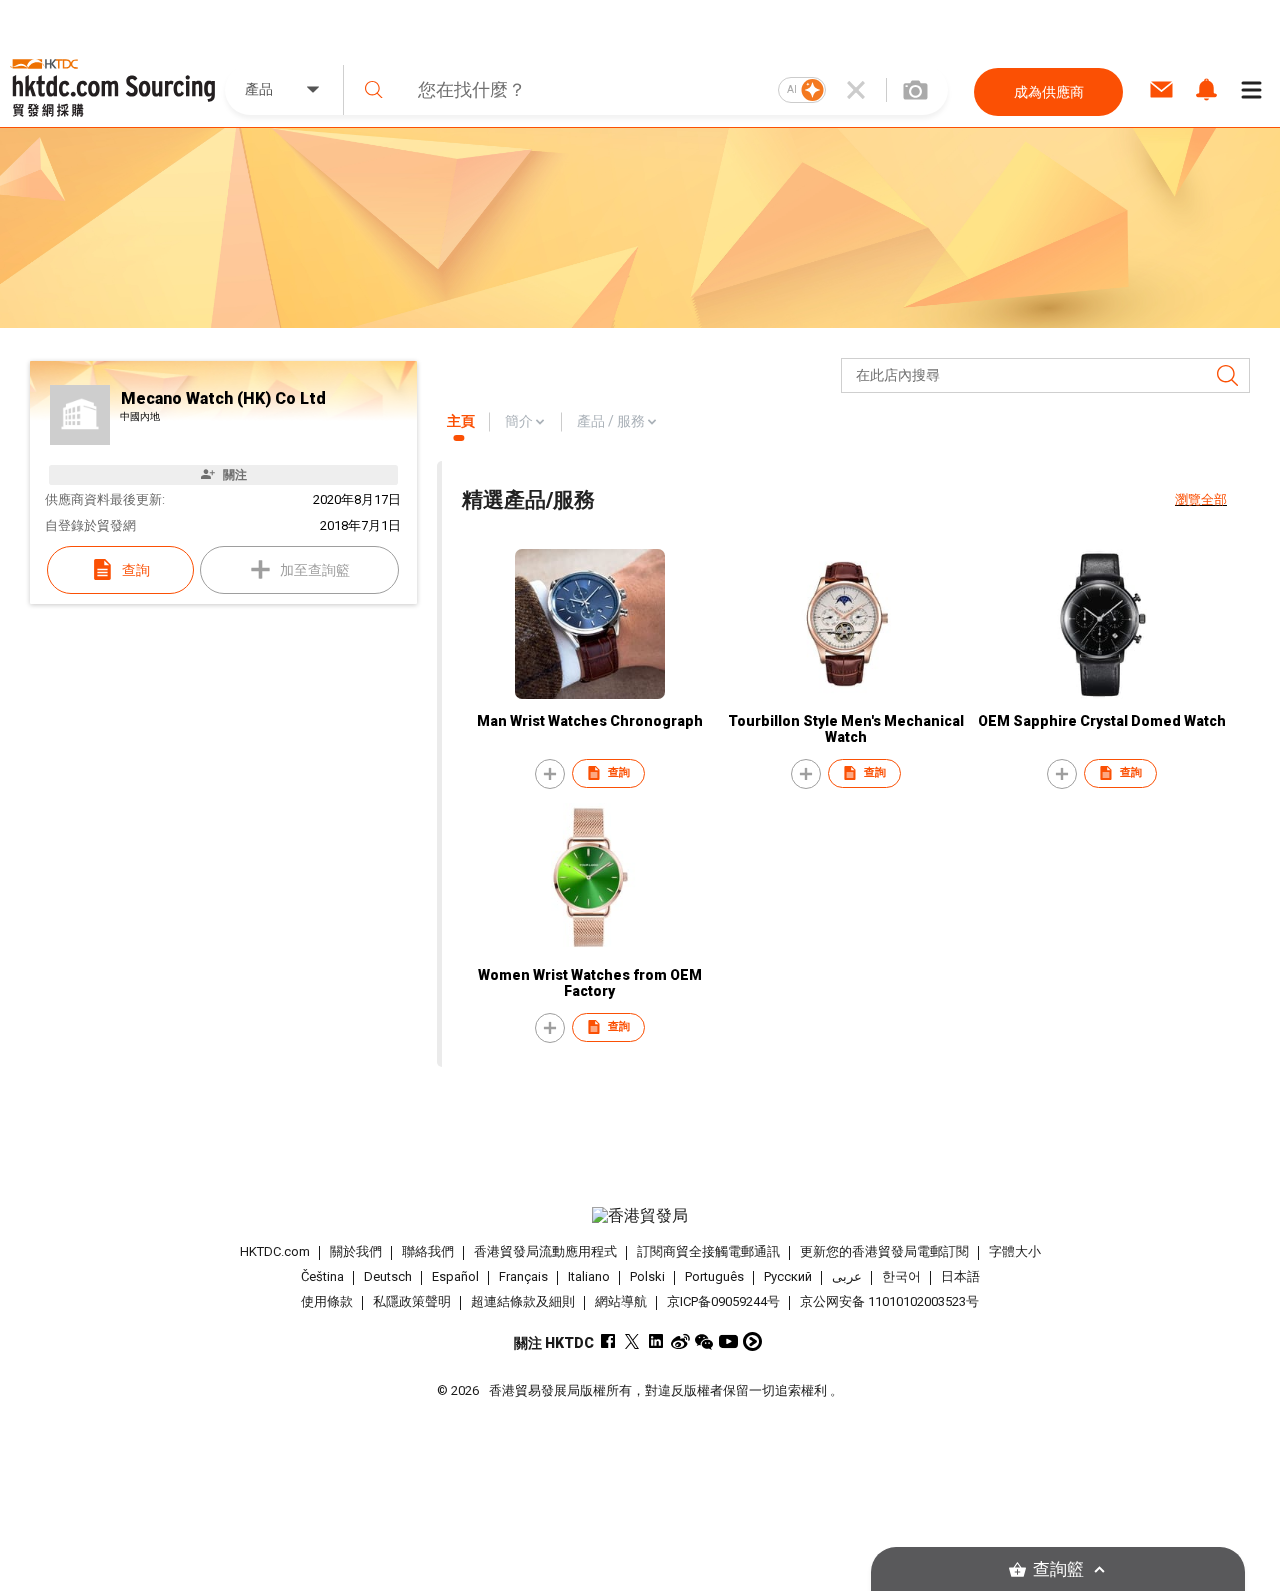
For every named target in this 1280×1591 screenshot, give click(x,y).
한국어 (901, 1276)
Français (523, 1276)
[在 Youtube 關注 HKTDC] (728, 1341)
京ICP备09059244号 (723, 1301)
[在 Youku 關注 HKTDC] (752, 1341)
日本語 (960, 1276)
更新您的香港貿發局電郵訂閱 (884, 1251)
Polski (647, 1276)
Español (455, 1276)
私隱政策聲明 (412, 1301)
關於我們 (356, 1251)
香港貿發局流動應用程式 (545, 1251)
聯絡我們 (428, 1251)
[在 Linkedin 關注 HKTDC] (656, 1341)
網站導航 (621, 1301)
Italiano (589, 1276)
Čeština (322, 1276)
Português (714, 1276)
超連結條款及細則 (523, 1301)
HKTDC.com (275, 1251)
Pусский (788, 1276)
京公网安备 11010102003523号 (889, 1301)
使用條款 (327, 1301)
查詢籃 (1058, 1569)
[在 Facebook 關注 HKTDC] (608, 1341)
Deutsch (388, 1276)
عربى (847, 1276)
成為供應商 (1049, 92)
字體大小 (1015, 1251)
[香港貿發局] (639, 1216)
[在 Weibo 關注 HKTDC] (680, 1341)
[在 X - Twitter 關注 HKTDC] (632, 1341)
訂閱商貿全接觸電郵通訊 (708, 1251)
